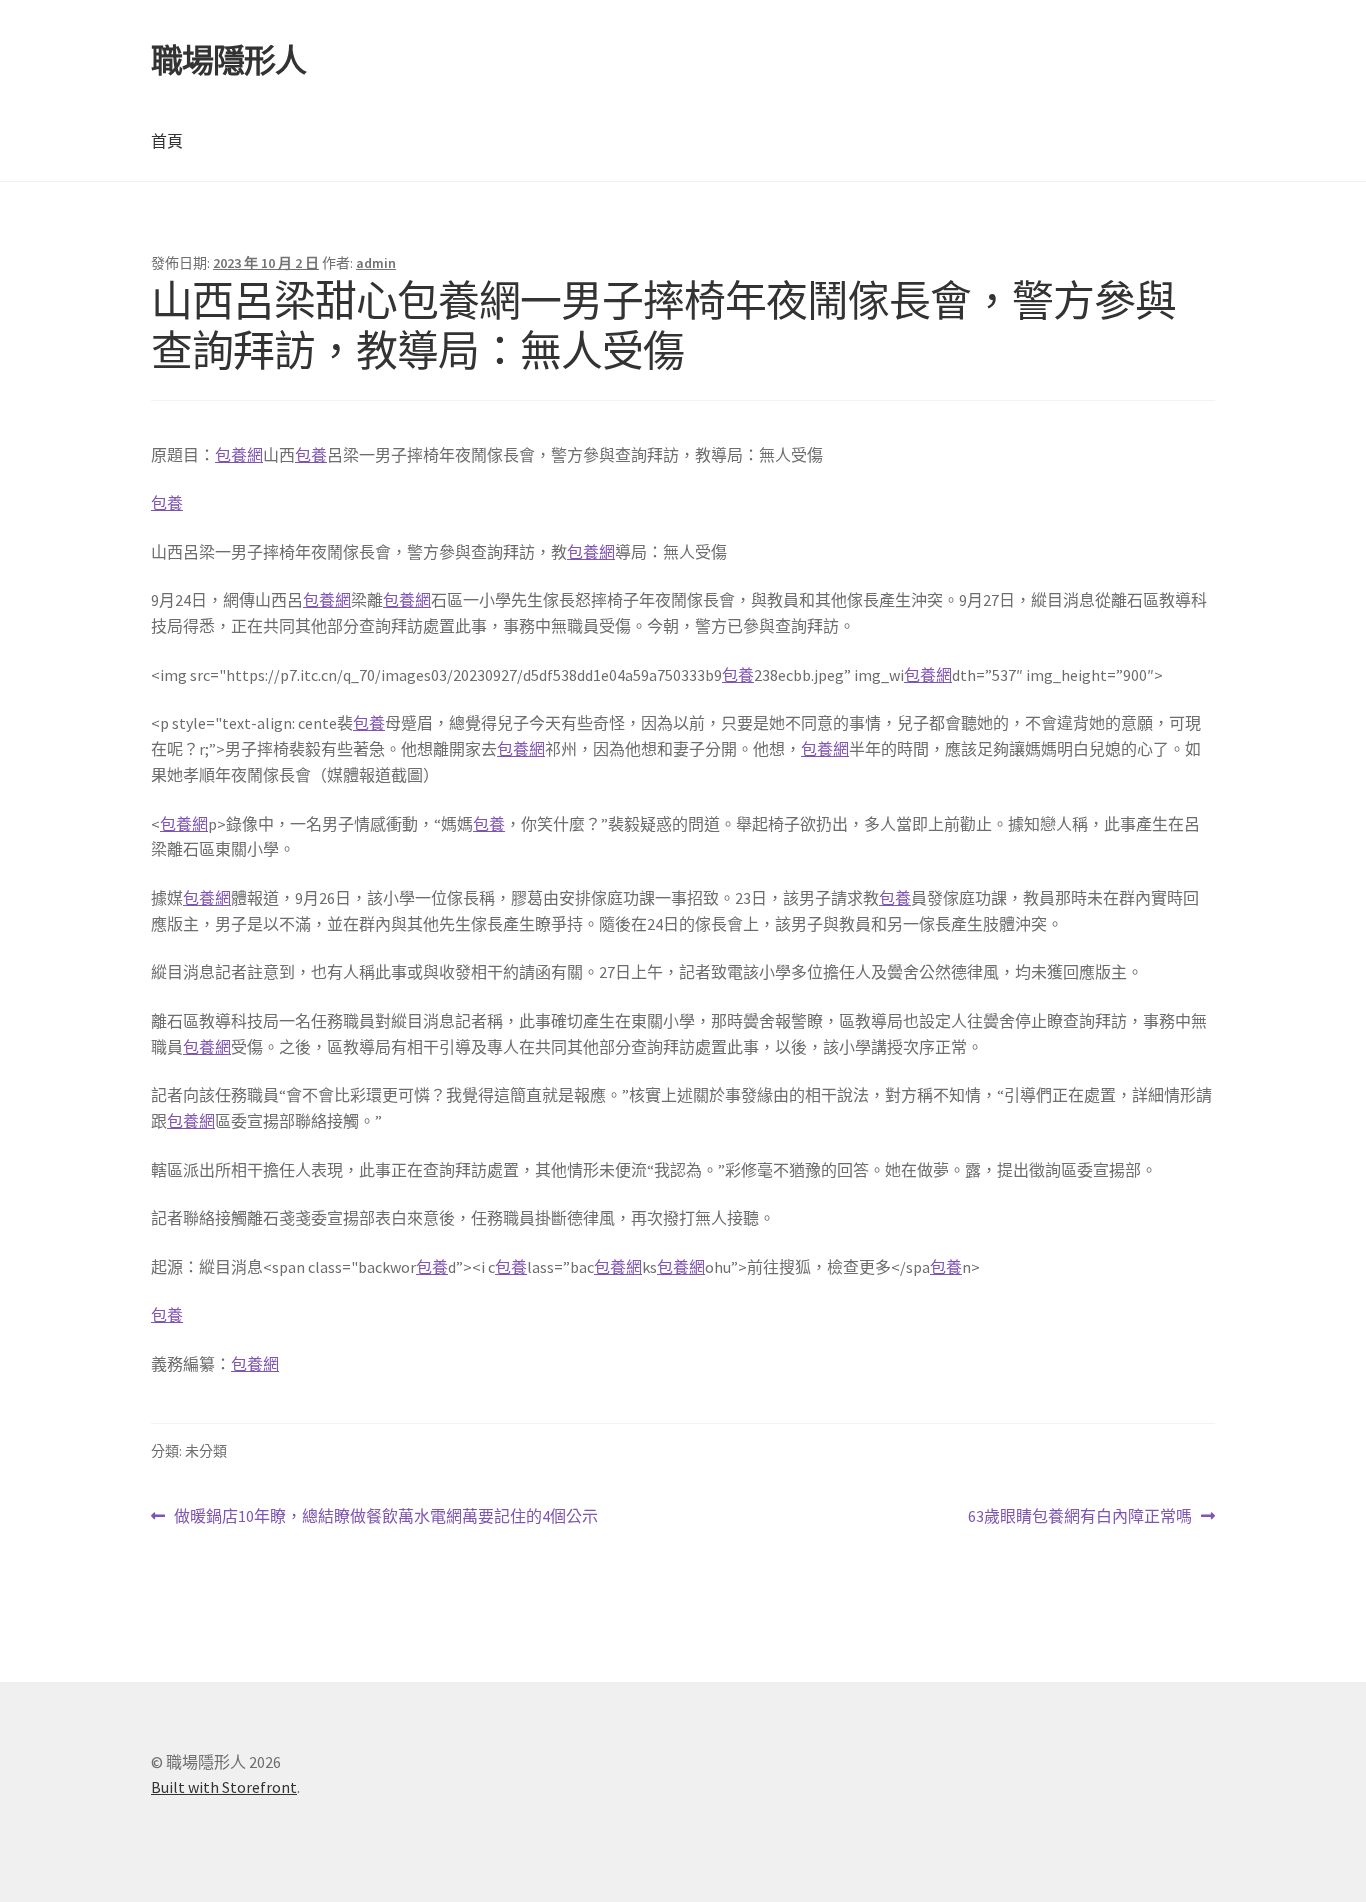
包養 (311, 455)
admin (376, 263)
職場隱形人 (228, 61)
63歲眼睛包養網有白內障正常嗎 (1080, 1517)
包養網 (239, 455)
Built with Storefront (224, 1787)
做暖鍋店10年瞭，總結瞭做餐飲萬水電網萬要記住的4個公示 (385, 1517)
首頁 (167, 141)
